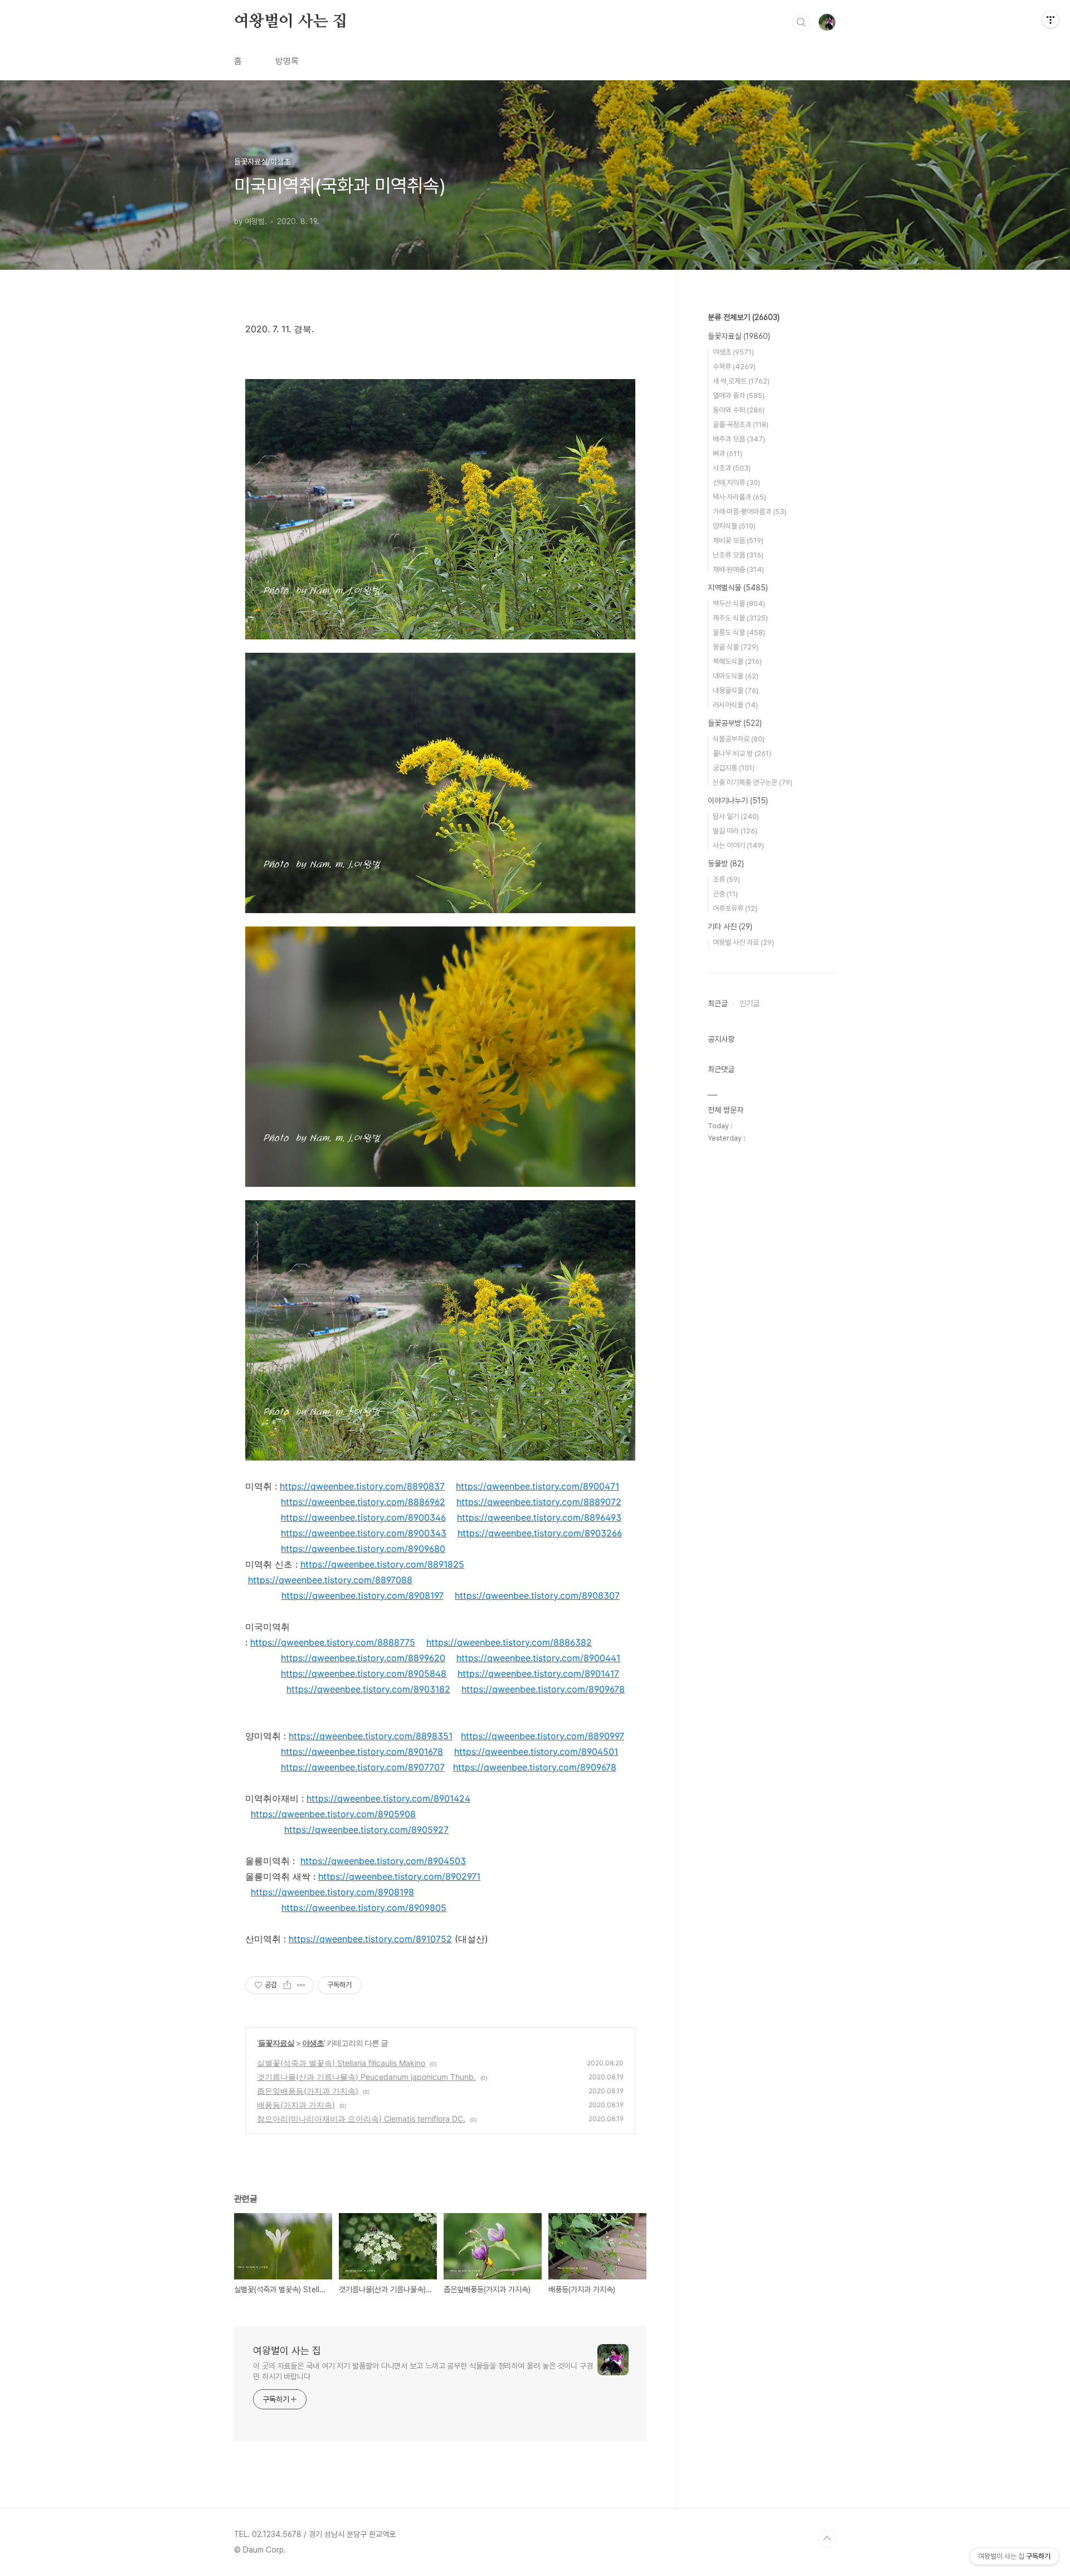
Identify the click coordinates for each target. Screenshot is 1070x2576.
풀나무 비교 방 (742, 753)
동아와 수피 (739, 410)
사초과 (732, 468)
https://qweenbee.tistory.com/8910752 (370, 1939)
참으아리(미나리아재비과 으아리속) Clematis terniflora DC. (361, 2119)
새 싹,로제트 (741, 381)
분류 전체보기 (744, 317)
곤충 (725, 894)
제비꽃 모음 (738, 540)
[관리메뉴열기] (1050, 20)
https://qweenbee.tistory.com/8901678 (362, 1752)
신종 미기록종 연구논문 (753, 782)
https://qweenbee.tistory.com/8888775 (333, 1642)
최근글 (718, 1003)
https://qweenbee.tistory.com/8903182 (368, 1689)
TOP (827, 2539)
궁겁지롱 (734, 768)
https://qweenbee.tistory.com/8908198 (332, 1892)
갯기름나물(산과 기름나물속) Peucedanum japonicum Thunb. (366, 2077)
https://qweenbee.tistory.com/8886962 (363, 1502)
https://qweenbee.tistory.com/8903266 (540, 1533)
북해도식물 (737, 661)
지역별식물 (738, 588)
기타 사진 (730, 926)
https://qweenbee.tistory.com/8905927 (366, 1830)
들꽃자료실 (276, 2043)
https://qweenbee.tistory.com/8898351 (371, 1736)
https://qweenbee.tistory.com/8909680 (363, 1549)
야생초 (313, 2043)
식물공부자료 (739, 739)
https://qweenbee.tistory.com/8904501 (536, 1752)
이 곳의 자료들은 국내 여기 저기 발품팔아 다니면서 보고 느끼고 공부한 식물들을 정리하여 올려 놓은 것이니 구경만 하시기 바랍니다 (423, 2371)
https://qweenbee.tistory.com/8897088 (330, 1580)
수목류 (734, 367)
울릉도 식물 (739, 632)
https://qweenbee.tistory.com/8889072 (539, 1502)
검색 (801, 22)
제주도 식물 (740, 618)
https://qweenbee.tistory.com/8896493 (539, 1517)
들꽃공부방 (735, 723)
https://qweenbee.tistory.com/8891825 (382, 1564)
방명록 (287, 61)
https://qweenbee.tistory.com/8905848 (364, 1673)
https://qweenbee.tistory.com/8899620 (363, 1658)
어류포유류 (735, 908)
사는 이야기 (738, 845)
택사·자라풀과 (740, 497)
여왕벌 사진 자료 (743, 942)
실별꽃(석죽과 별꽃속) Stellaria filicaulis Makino (341, 2063)
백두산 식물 (739, 603)
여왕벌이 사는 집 (291, 22)
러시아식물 (735, 705)
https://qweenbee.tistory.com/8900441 (538, 1658)
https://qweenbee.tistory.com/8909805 (364, 1908)
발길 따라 (735, 831)
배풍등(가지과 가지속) (296, 2105)
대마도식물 (736, 676)
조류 (726, 879)
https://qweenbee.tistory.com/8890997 (543, 1736)
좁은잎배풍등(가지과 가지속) (308, 2091)
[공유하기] (287, 1985)
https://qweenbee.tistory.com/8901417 (538, 1673)
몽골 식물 (736, 647)
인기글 (750, 1003)
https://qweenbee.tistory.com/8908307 (537, 1595)
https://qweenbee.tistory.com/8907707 (363, 1767)
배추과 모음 (739, 439)
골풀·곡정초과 (741, 425)
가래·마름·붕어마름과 (750, 511)
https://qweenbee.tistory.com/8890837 (362, 1486)
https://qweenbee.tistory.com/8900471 (538, 1486)
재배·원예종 (738, 569)
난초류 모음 (738, 555)
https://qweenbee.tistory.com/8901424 (388, 1798)
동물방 (726, 863)
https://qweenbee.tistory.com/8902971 (399, 1876)
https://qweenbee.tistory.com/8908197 (363, 1595)
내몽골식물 (736, 690)
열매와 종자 (739, 396)
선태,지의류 (736, 482)
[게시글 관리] (301, 1985)
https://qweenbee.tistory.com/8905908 (333, 1814)
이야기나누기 (738, 801)
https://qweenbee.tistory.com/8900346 (363, 1517)
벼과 (728, 453)
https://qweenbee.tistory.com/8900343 (364, 1533)
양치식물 (734, 526)
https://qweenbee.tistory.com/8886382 (509, 1642)
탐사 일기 (736, 816)
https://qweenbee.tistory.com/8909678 (543, 1689)
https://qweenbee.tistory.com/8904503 (383, 1861)
